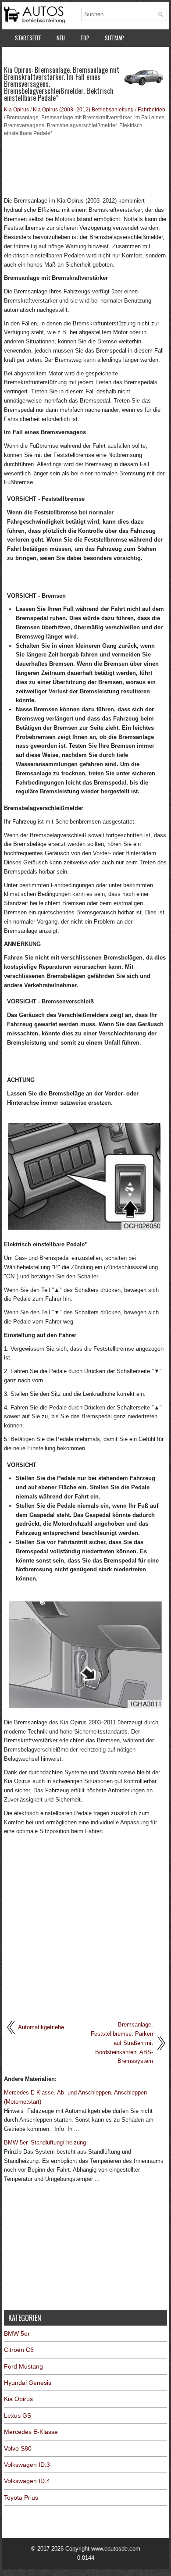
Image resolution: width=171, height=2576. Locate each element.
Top (85, 38)
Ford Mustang (23, 2366)
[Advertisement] (85, 166)
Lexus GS (18, 2415)
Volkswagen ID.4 (27, 2481)
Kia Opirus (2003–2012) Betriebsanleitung (83, 110)
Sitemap (114, 38)
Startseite (28, 38)
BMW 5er (17, 2333)
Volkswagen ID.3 (27, 2465)
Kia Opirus (16, 110)
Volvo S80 (18, 2448)
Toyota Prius (21, 2498)
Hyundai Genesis (28, 2383)
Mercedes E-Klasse (31, 2432)
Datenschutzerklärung (43, 56)
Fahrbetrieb (151, 110)
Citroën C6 (19, 2350)
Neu (61, 38)
